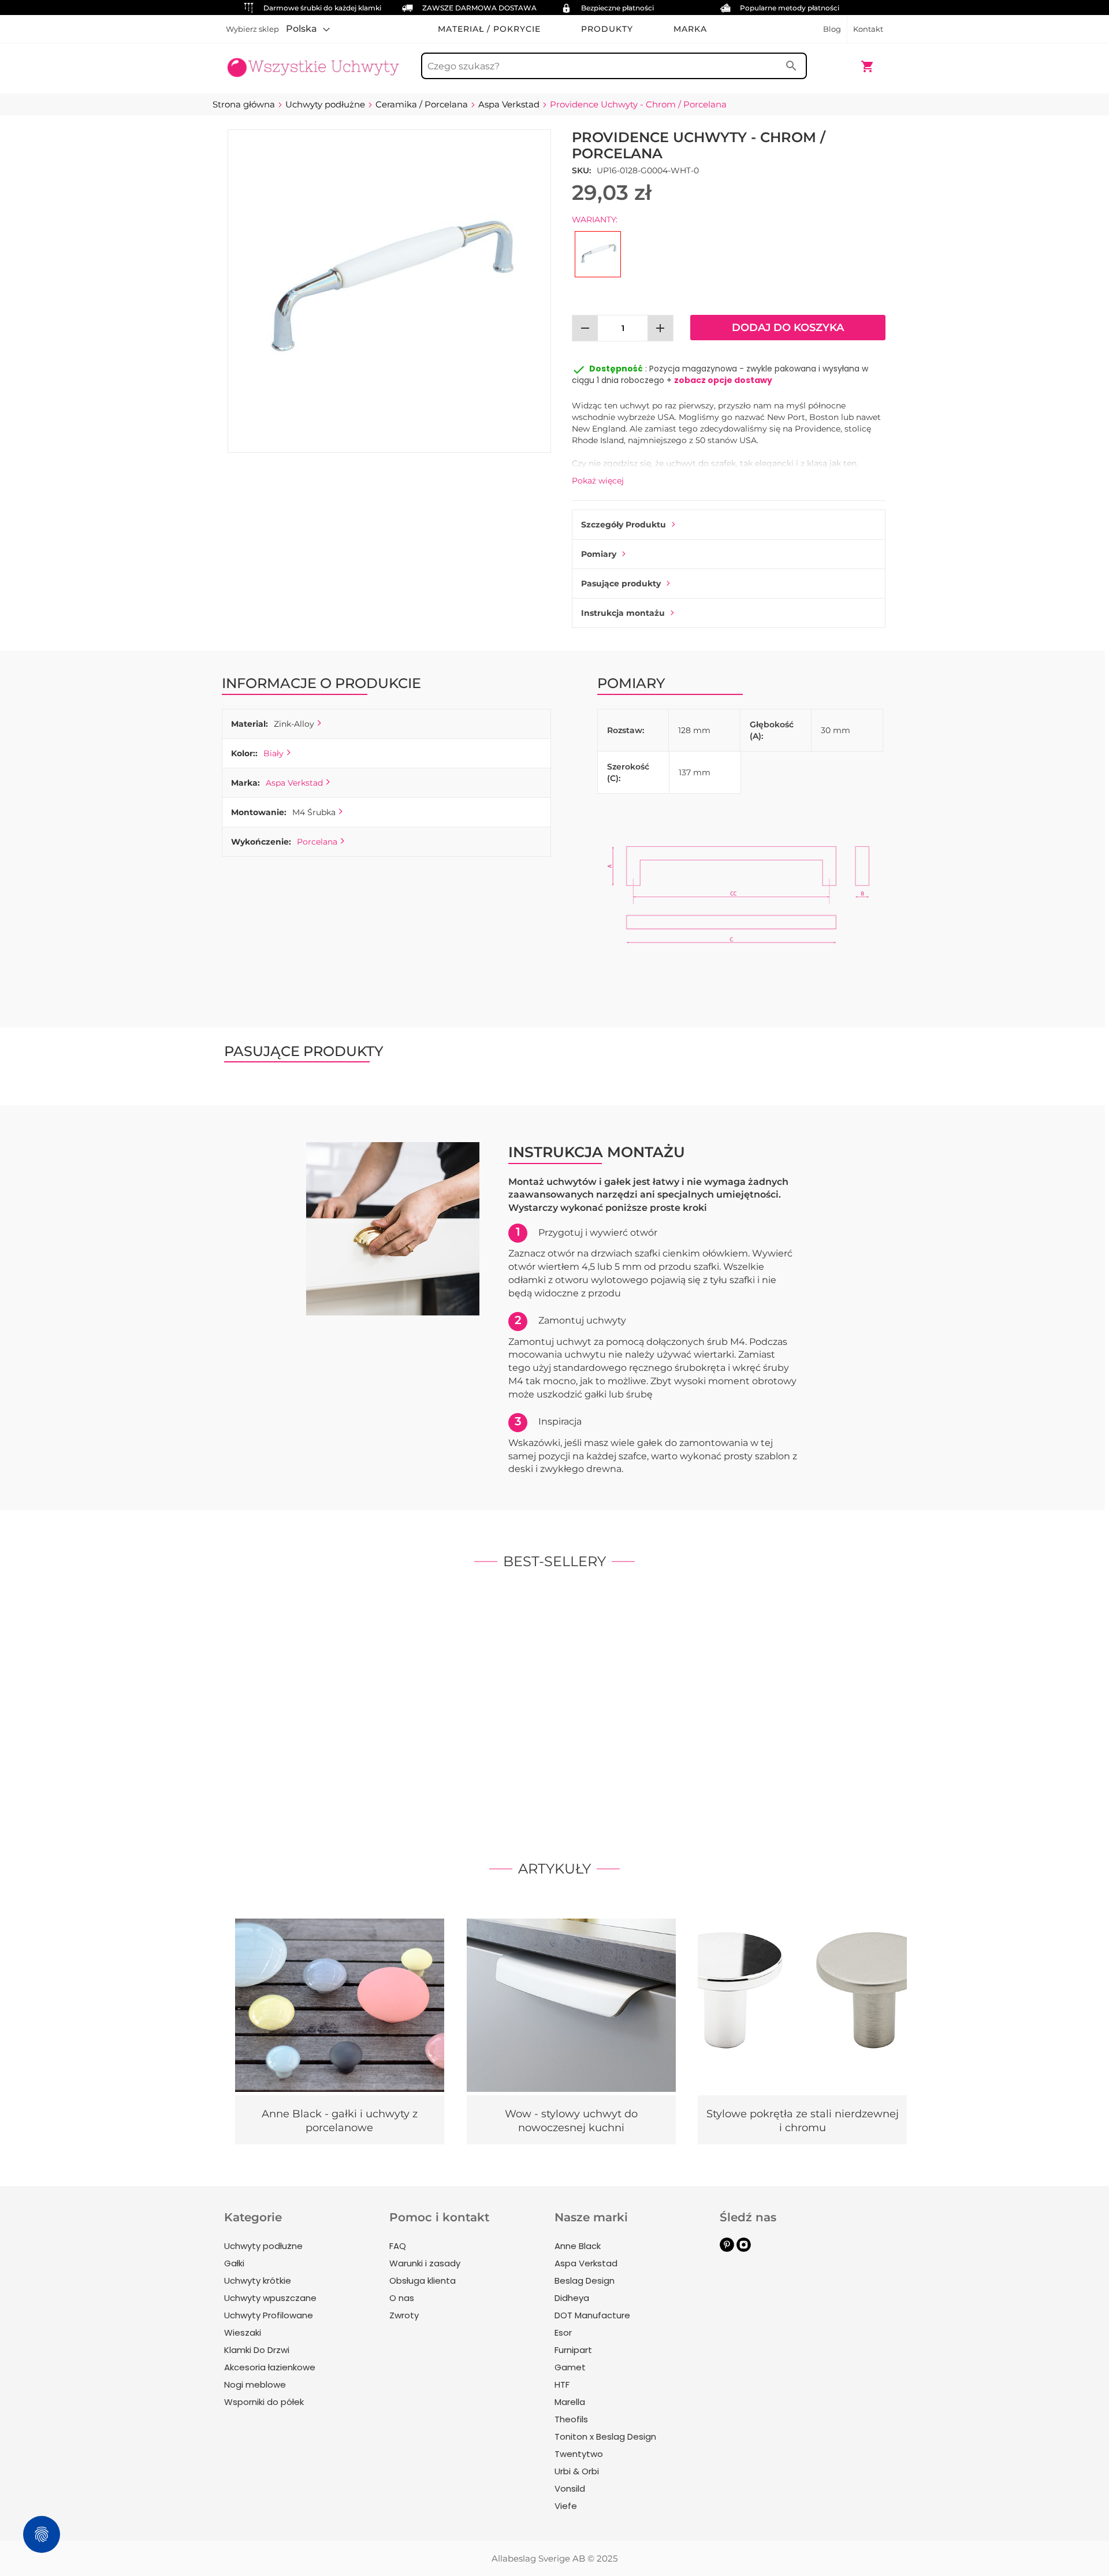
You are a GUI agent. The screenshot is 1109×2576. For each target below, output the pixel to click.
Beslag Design (585, 2281)
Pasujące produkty (621, 583)
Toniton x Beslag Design (605, 2436)
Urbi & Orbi (577, 2471)
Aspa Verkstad (294, 783)
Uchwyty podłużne (263, 2246)
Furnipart (573, 2350)
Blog (832, 29)
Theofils (571, 2419)
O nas (402, 2298)
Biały (273, 753)
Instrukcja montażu (623, 613)
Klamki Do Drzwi (257, 2350)
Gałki (234, 2263)
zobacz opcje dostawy (723, 380)
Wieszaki (243, 2332)
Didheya (572, 2298)
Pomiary (599, 554)
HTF (562, 2384)
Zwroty (404, 2315)
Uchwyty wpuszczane (270, 2298)
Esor (563, 2332)
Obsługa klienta (423, 2281)
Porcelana (317, 842)
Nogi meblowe (255, 2384)
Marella (570, 2402)
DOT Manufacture (592, 2315)
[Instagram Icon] (744, 2249)
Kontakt (868, 29)
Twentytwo (579, 2454)
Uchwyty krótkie (258, 2281)
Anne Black (578, 2246)
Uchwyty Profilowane (269, 2315)
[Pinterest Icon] (727, 2249)
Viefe (566, 2506)
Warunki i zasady (425, 2263)
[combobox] (614, 66)
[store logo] (313, 61)
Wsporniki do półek (264, 2402)
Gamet (570, 2367)
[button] (308, 29)
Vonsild (570, 2488)
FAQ (398, 2246)
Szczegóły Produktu (624, 525)
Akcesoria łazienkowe (270, 2367)
